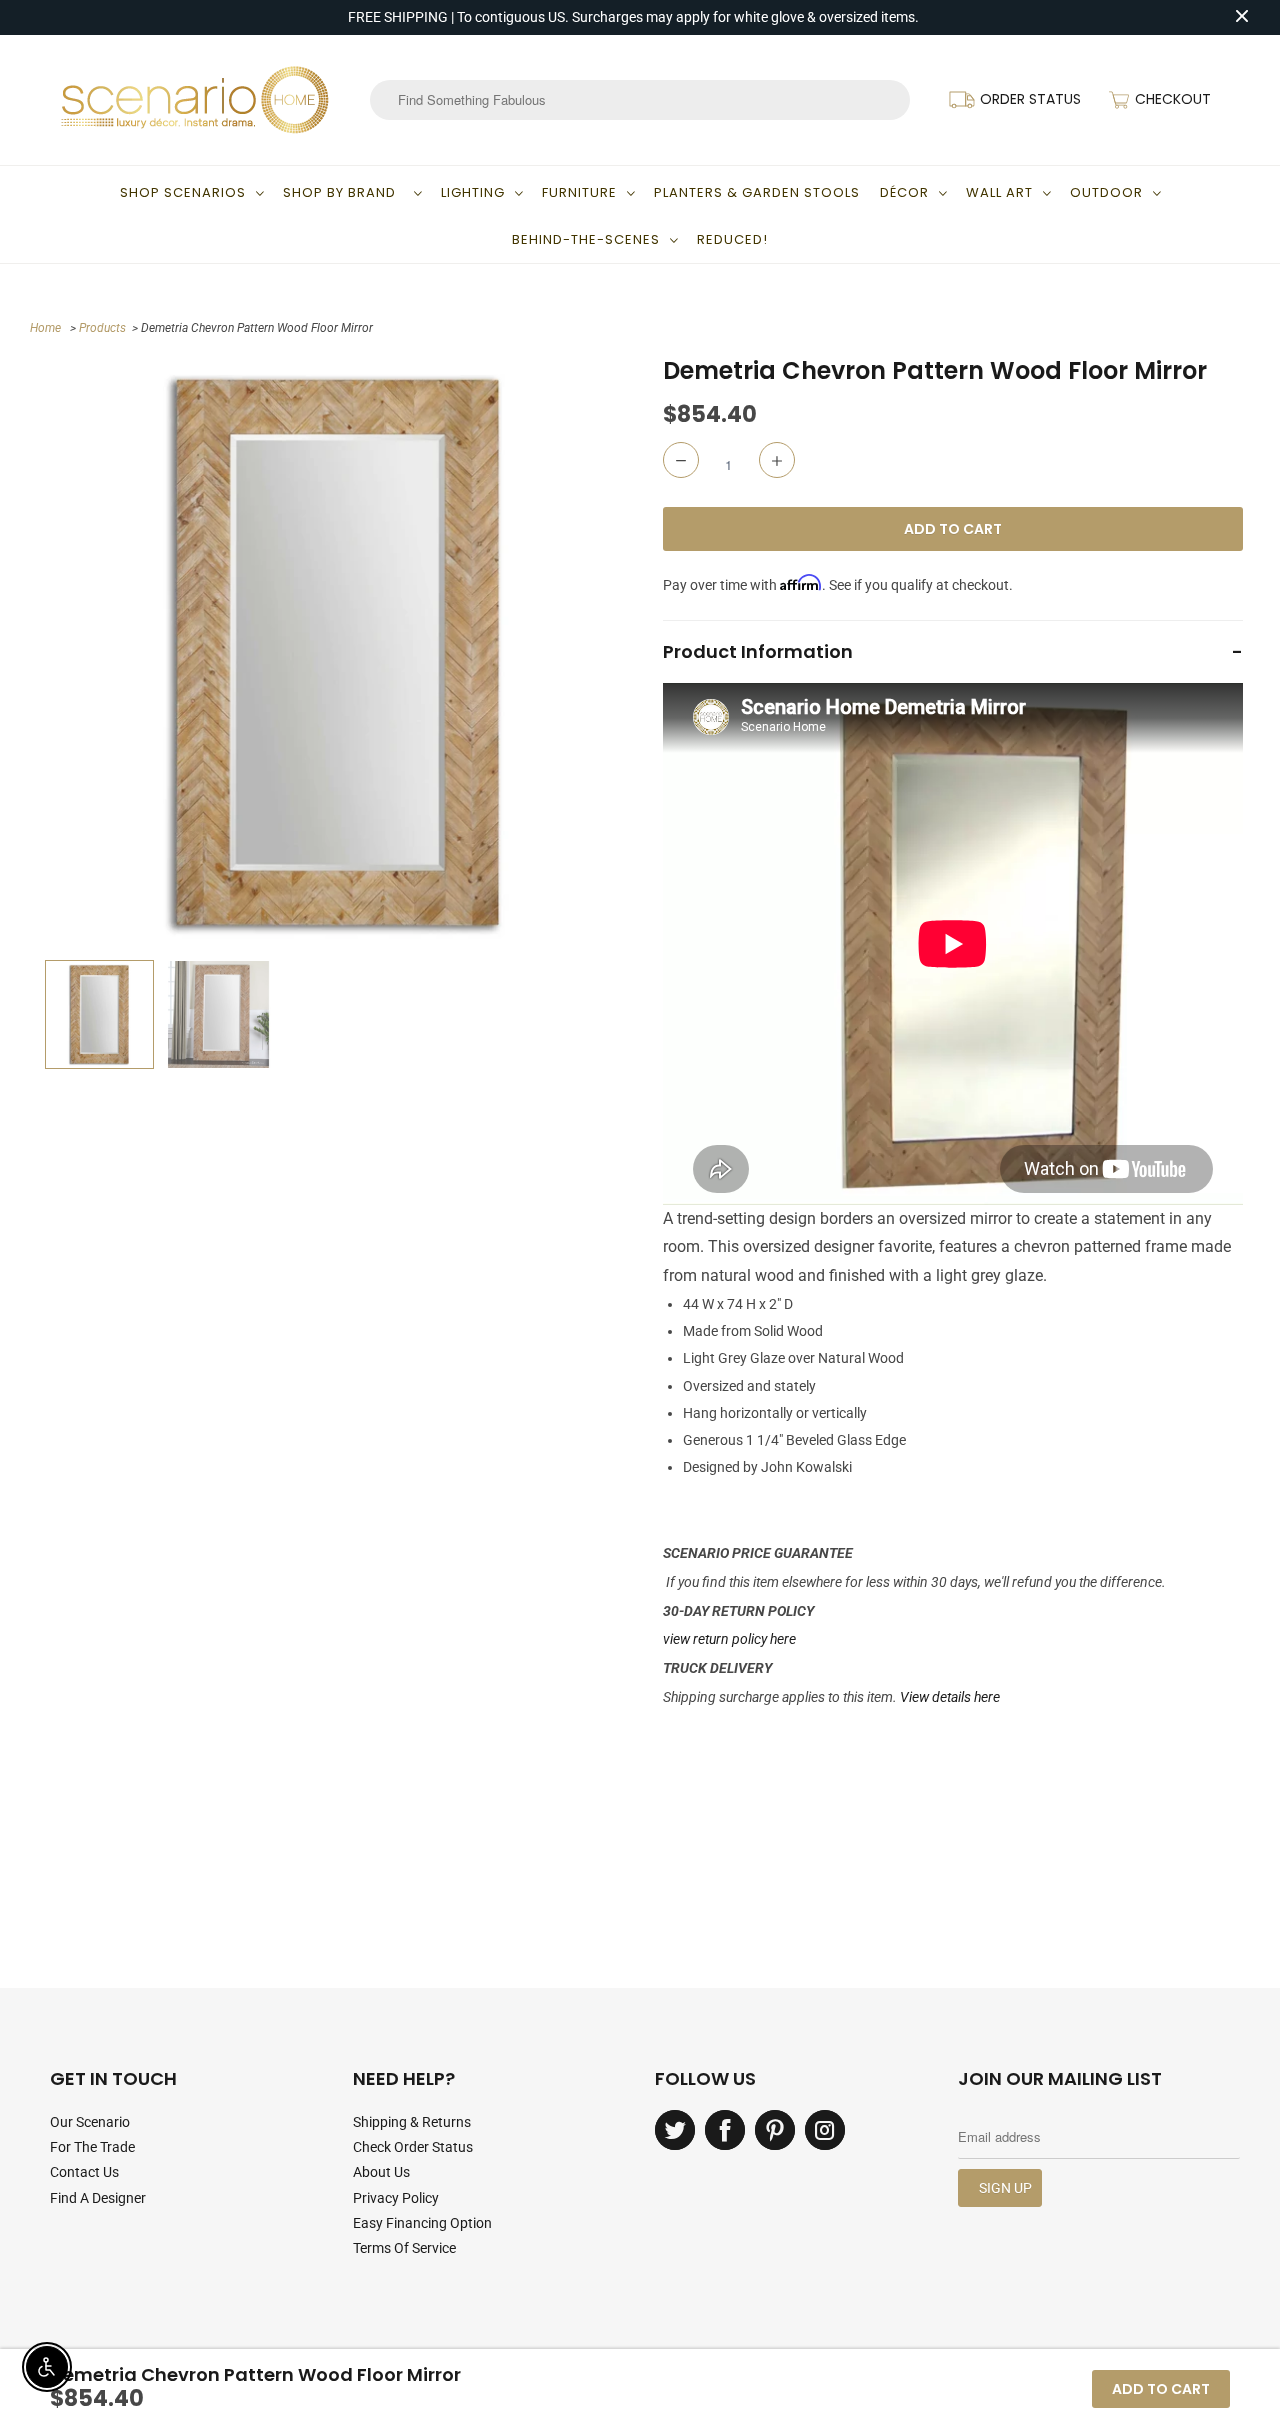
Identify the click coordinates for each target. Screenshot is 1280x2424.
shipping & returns (412, 2122)
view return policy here (729, 1639)
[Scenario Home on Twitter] (675, 2130)
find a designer (98, 2198)
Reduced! (732, 239)
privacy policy (396, 2198)
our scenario (90, 2122)
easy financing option (422, 2223)
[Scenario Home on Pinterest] (775, 2130)
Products (102, 328)
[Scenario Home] (195, 100)
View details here (950, 1697)
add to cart (1161, 2389)
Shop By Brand (343, 192)
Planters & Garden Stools (757, 192)
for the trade (92, 2147)
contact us (84, 2172)
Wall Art (999, 192)
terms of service (404, 2248)
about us (381, 2172)
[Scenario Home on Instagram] (825, 2130)
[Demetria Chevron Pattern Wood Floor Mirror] (337, 652)
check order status (413, 2147)
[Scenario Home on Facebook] (725, 2130)
